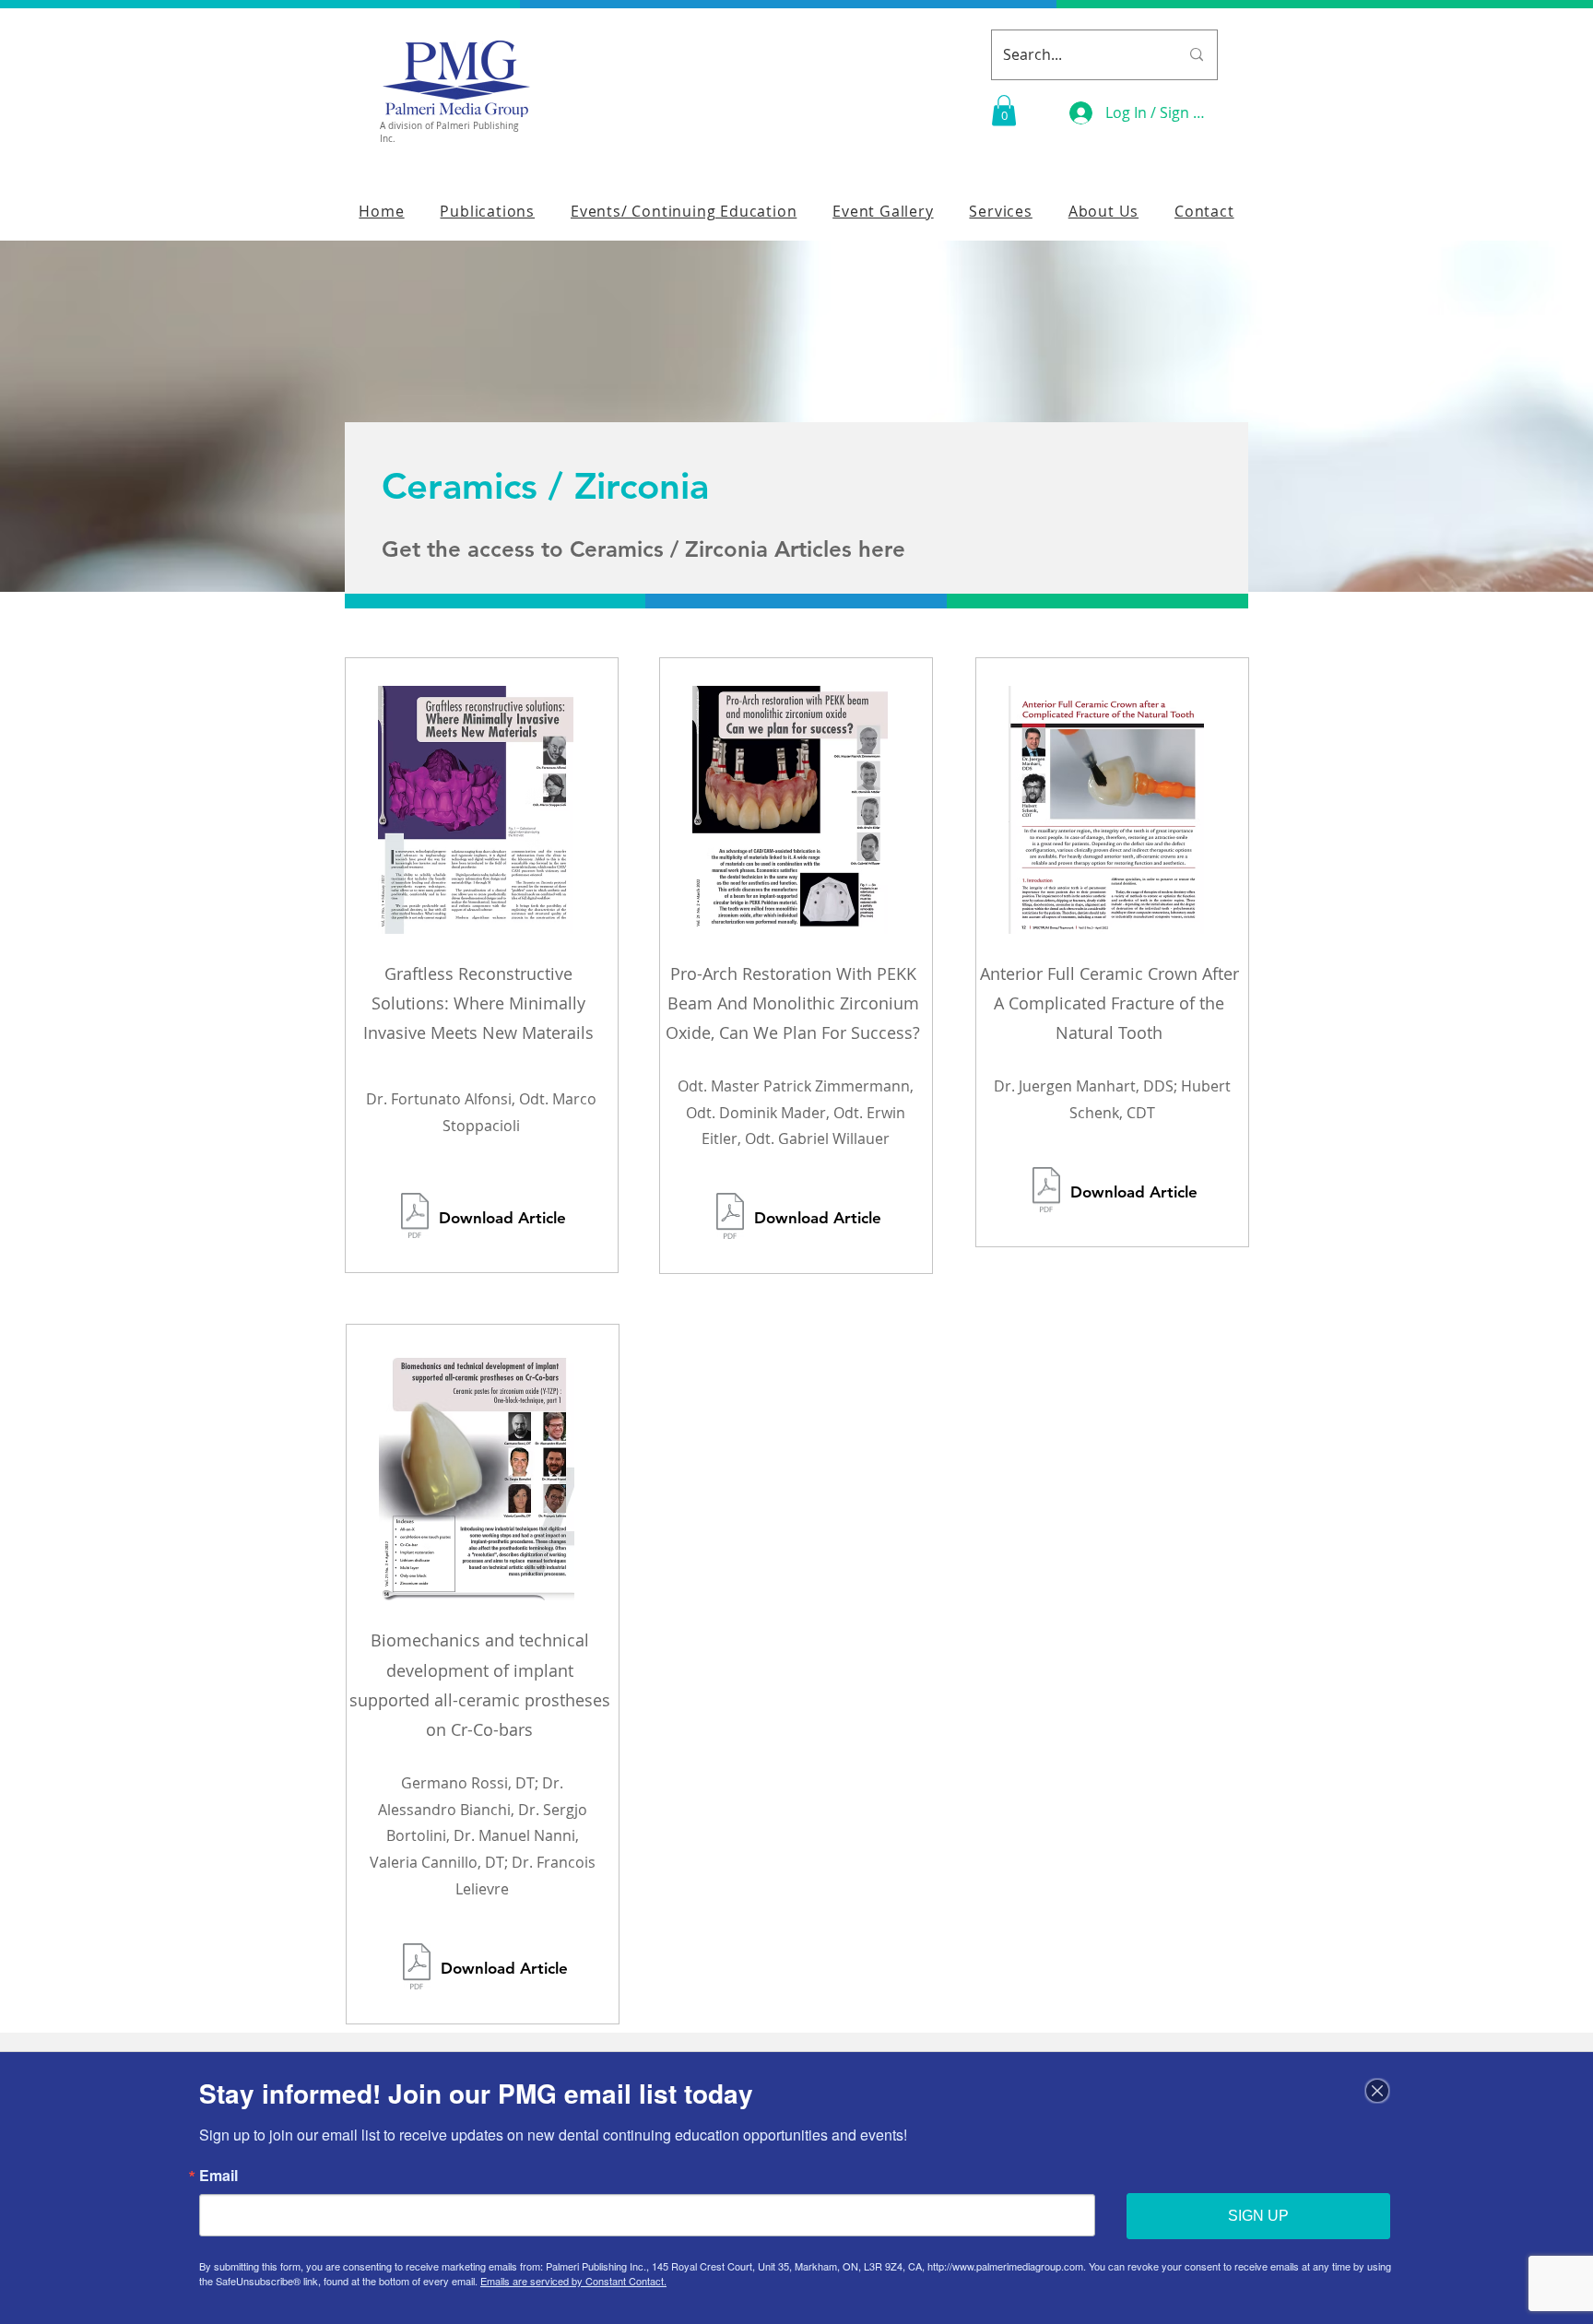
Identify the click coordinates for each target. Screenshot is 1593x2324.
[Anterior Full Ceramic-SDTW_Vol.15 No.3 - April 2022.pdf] (1046, 1191)
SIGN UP (1258, 2216)
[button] (1004, 110)
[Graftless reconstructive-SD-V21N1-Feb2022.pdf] (415, 1217)
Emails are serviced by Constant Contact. (573, 2281)
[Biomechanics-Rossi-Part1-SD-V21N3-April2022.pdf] (417, 1969)
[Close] (1377, 2091)
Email (218, 2176)
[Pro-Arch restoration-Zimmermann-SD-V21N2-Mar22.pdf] (730, 1218)
